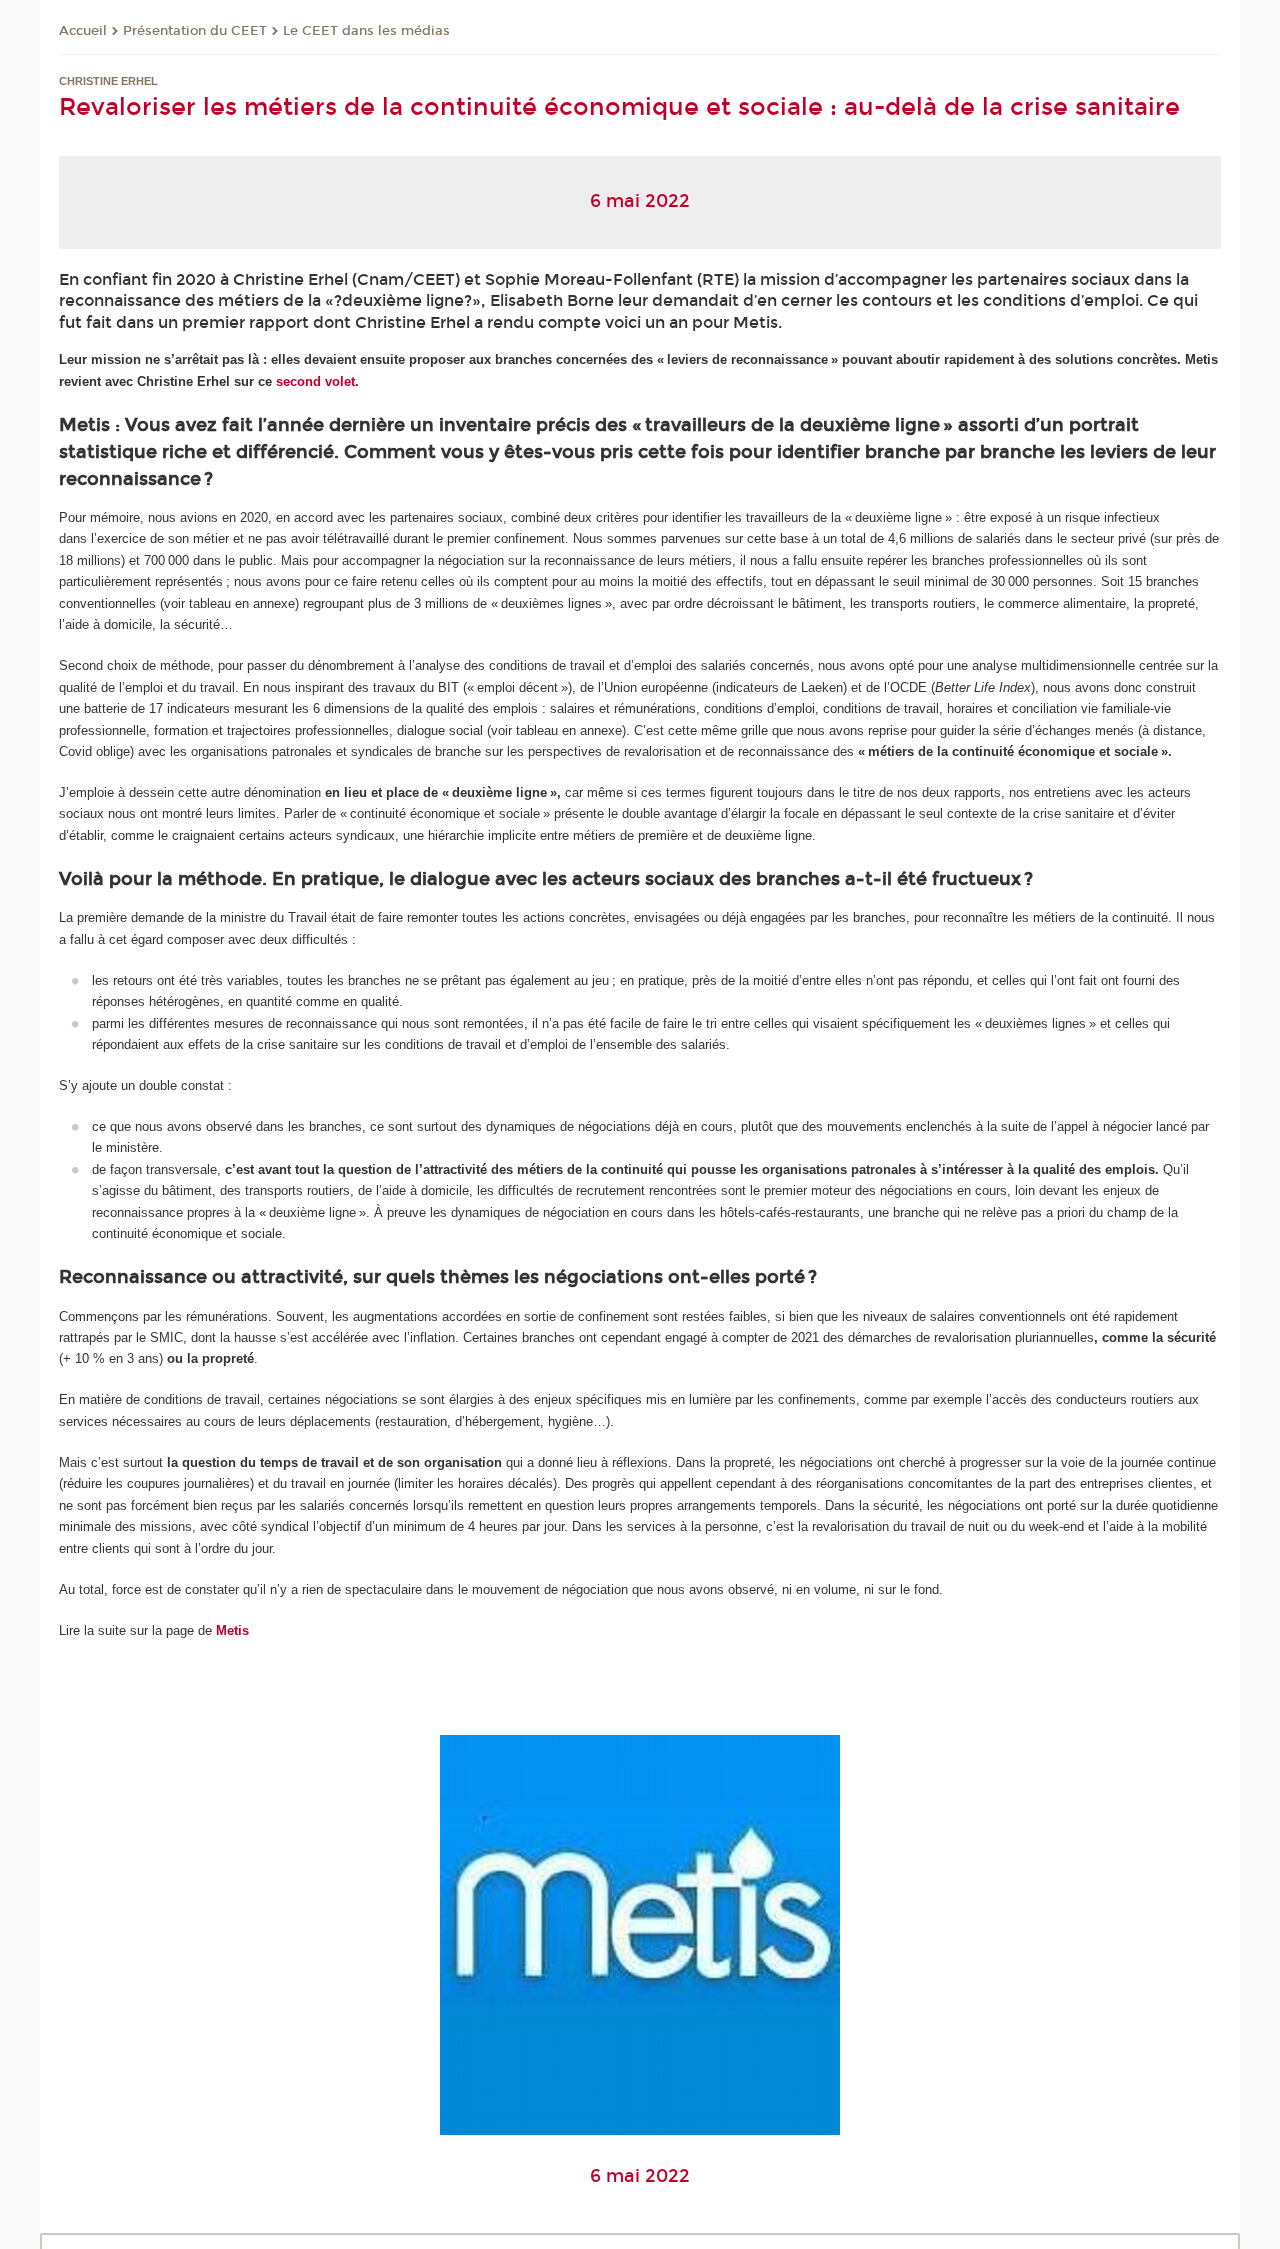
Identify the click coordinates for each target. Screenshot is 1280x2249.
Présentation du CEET (195, 31)
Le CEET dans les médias (366, 31)
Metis (232, 1630)
